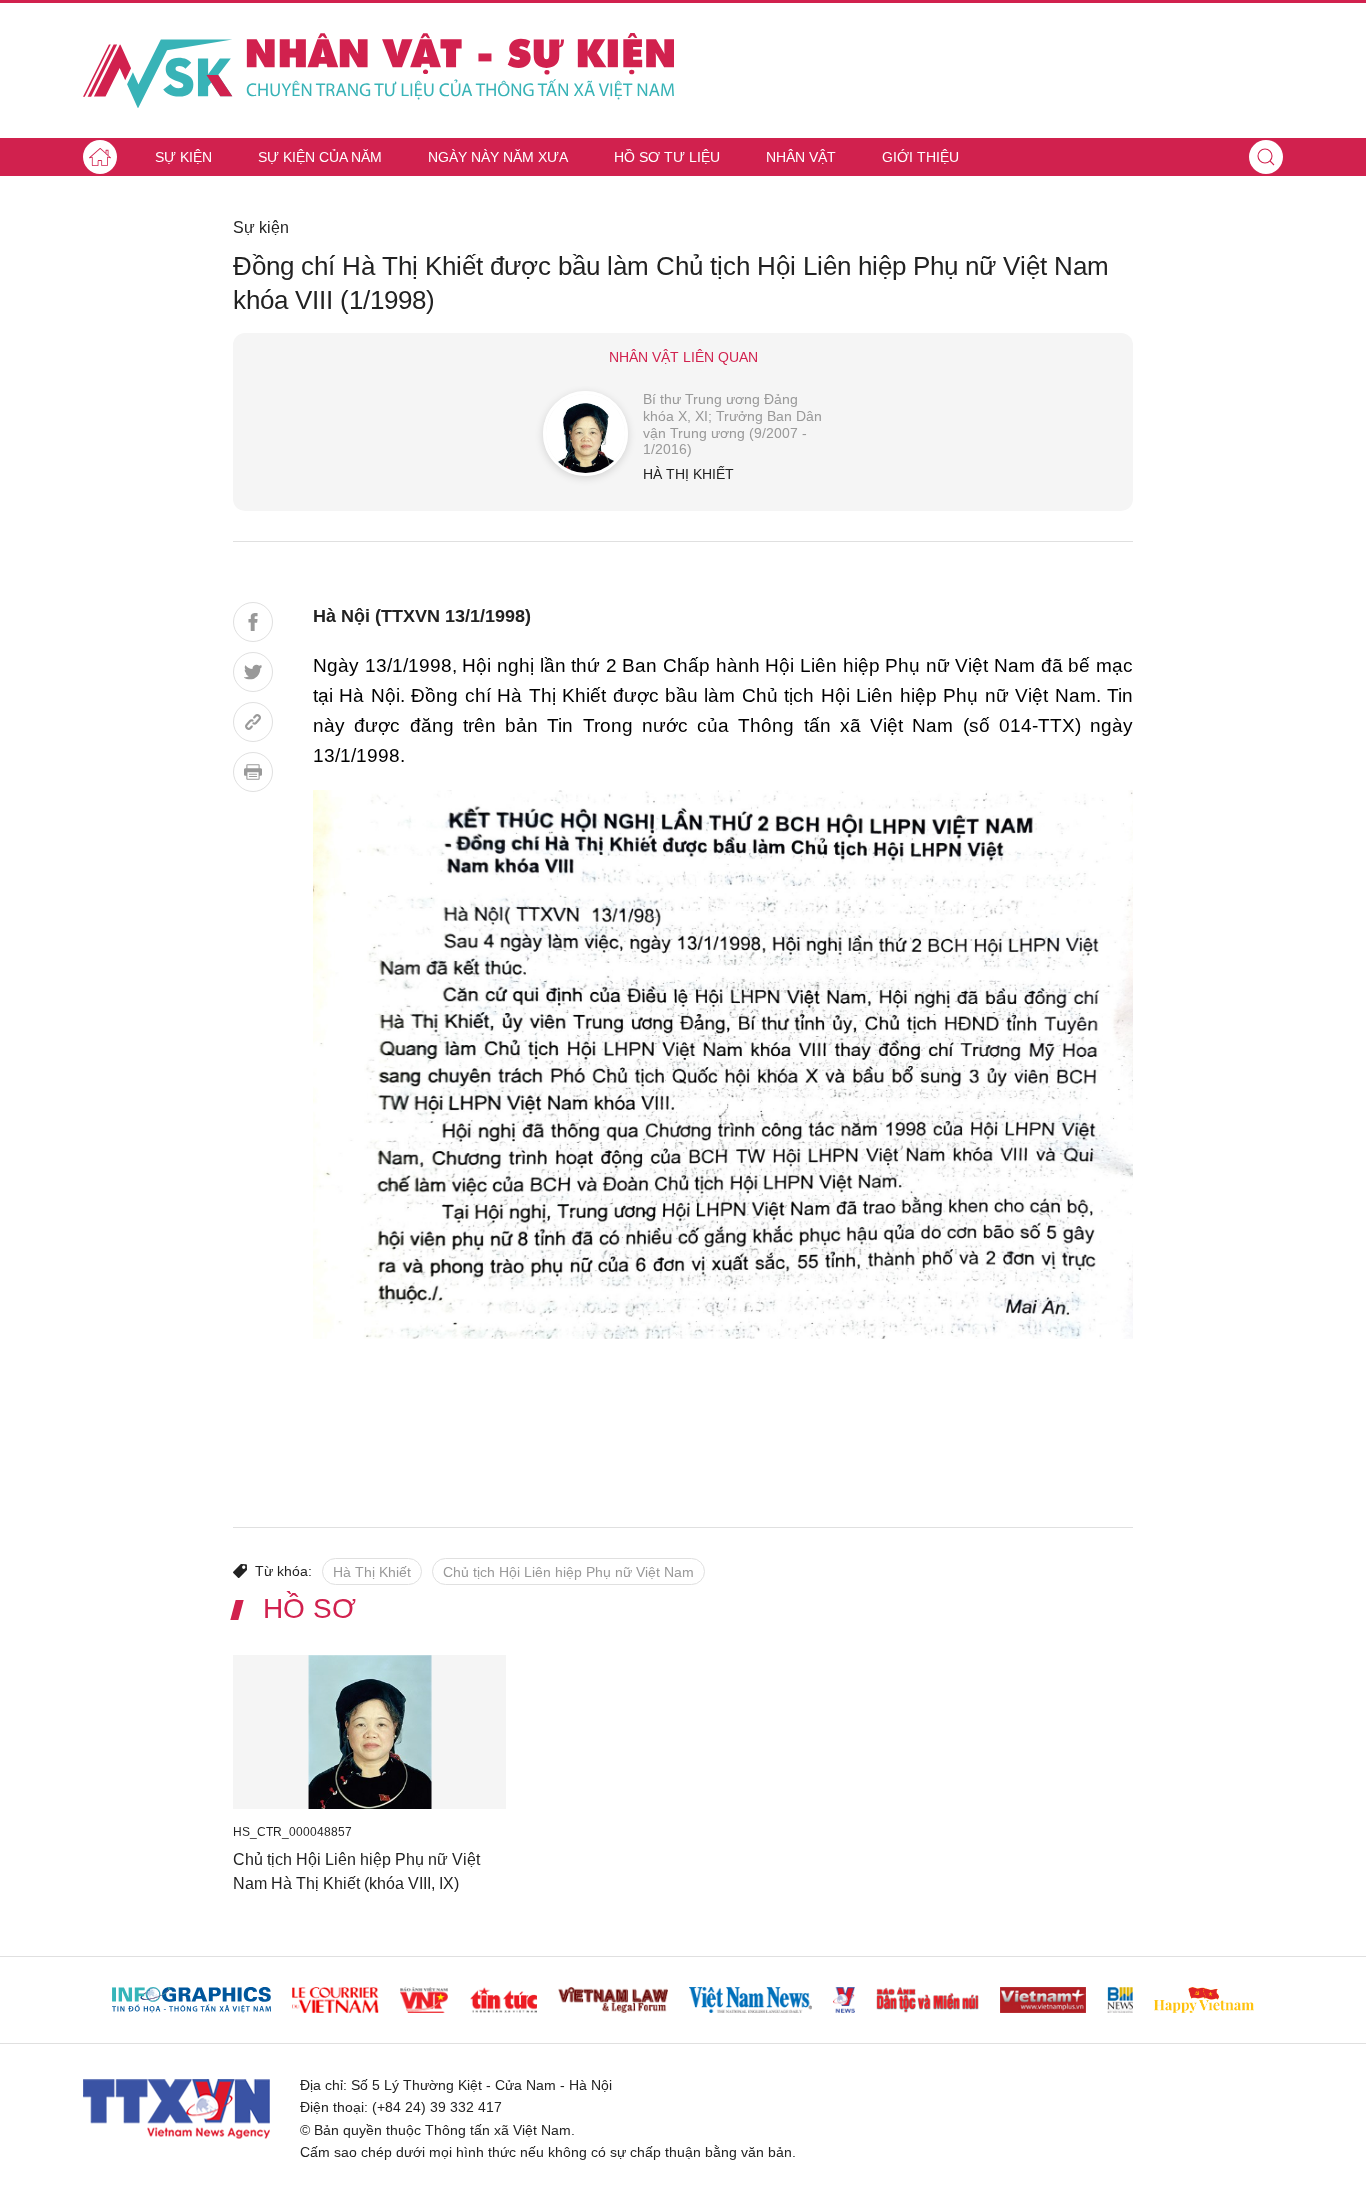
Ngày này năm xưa (498, 157)
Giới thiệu (920, 157)
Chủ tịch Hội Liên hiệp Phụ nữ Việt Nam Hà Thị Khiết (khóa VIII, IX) (356, 1871)
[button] (1266, 157)
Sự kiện (183, 157)
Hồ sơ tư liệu (667, 157)
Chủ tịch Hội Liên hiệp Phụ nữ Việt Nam (568, 1572)
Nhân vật (801, 157)
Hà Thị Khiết (372, 1572)
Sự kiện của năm (320, 157)
